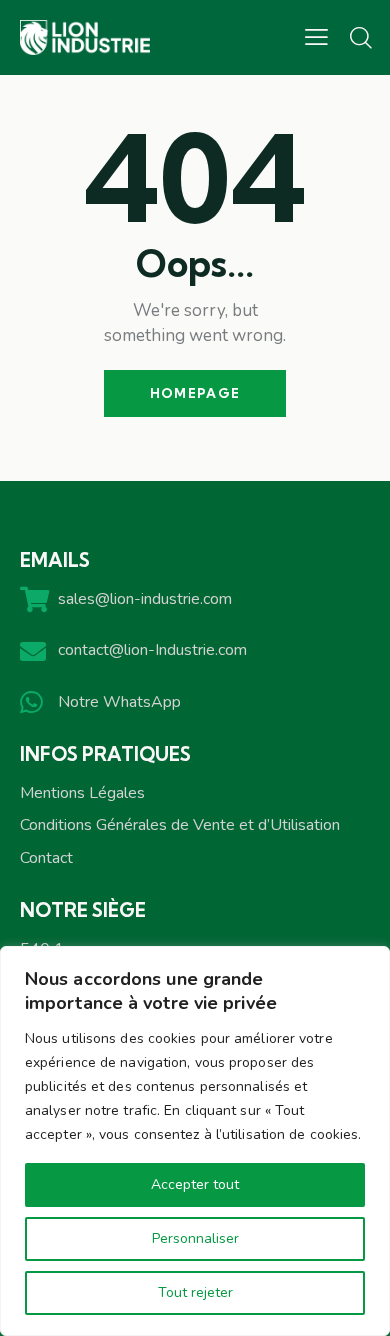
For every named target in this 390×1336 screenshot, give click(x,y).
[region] (195, 1141)
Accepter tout (195, 1184)
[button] (316, 37)
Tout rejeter (195, 1292)
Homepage (195, 393)
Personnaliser (195, 1238)
